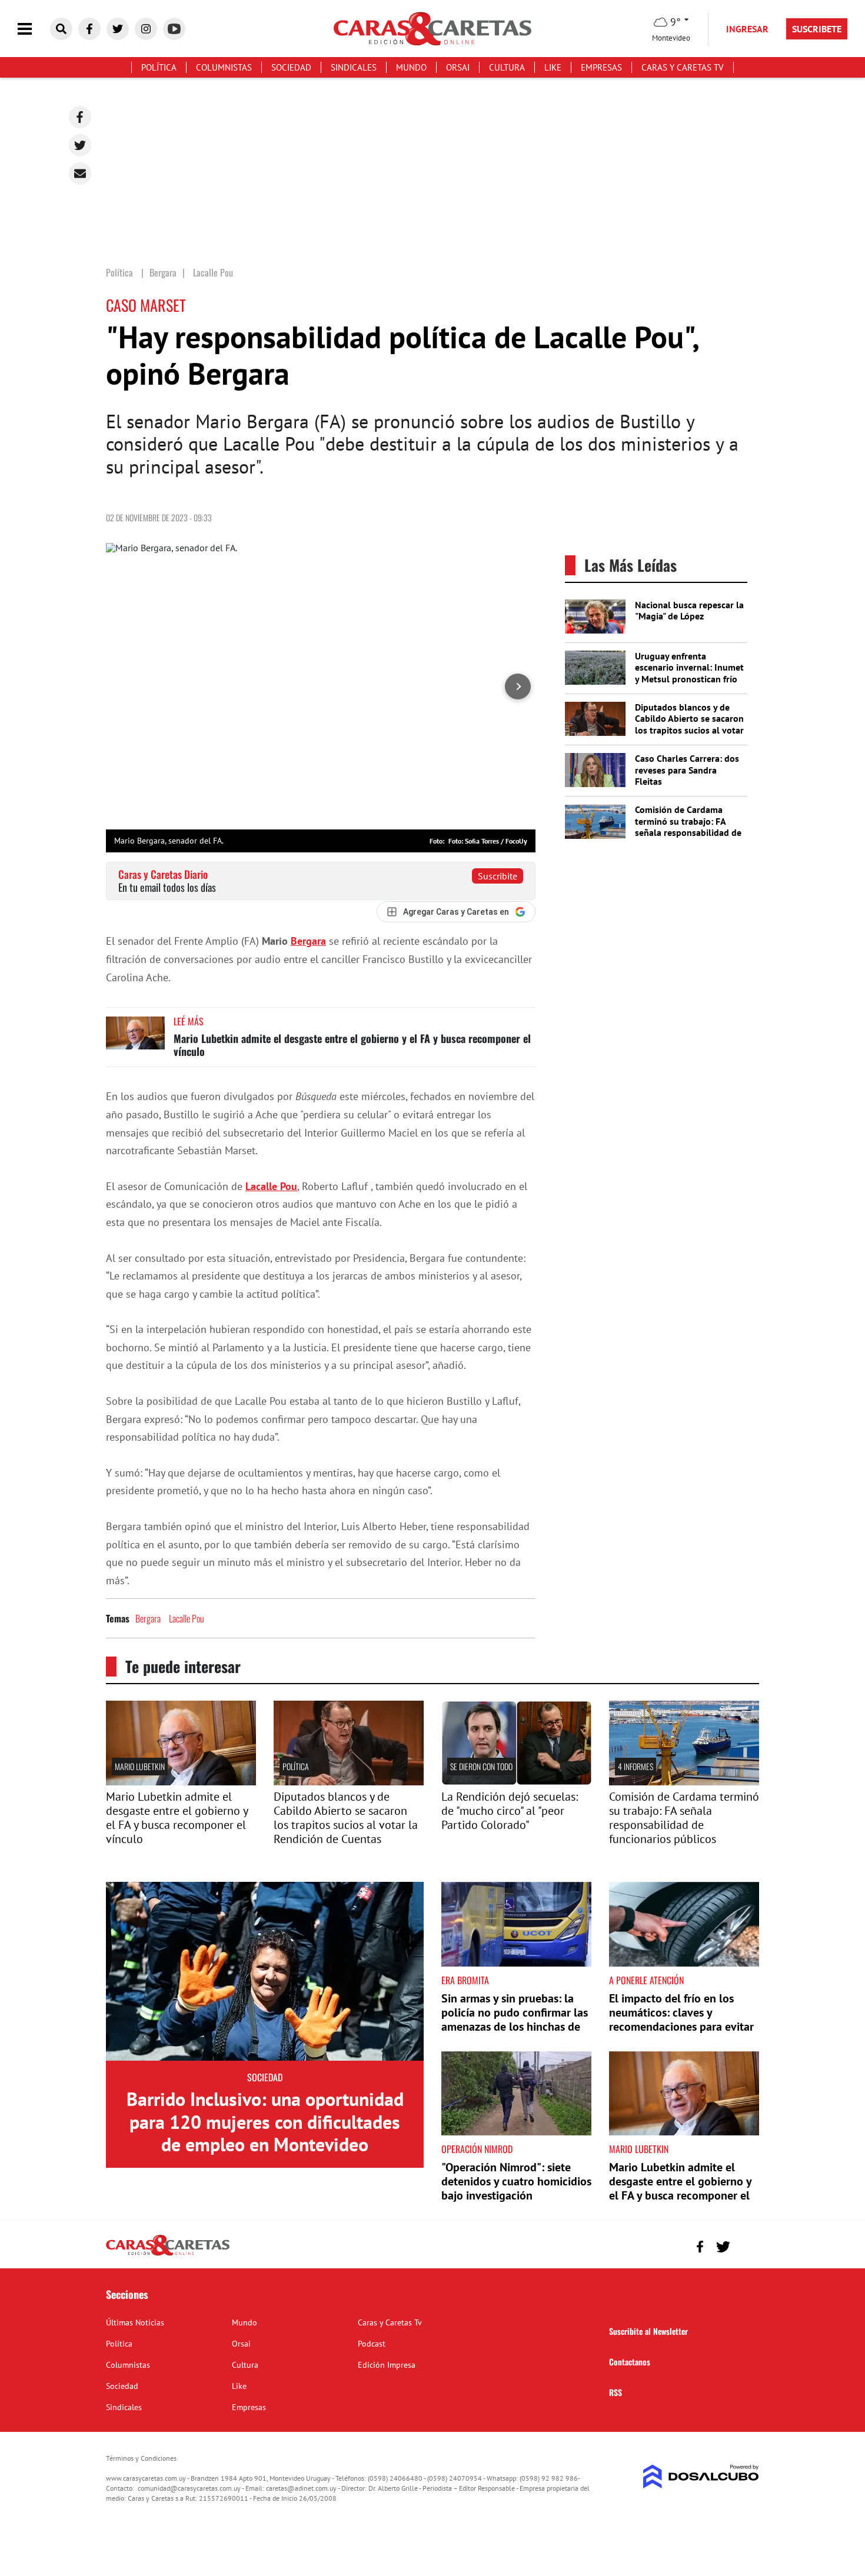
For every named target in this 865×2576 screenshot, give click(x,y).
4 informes (636, 1766)
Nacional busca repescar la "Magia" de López (689, 610)
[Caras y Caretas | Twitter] (118, 29)
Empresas (601, 67)
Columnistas (224, 67)
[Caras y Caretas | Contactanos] (746, 2245)
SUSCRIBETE (817, 29)
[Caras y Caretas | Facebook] (89, 29)
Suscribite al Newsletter (648, 2331)
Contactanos (630, 2362)
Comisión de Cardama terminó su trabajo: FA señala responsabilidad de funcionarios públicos (688, 827)
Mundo (411, 67)
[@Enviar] (80, 174)
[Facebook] (80, 117)
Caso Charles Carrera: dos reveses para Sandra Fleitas (687, 769)
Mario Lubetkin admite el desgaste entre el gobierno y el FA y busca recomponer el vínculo (352, 1045)
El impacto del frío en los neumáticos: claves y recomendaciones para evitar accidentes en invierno (681, 2020)
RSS (616, 2392)
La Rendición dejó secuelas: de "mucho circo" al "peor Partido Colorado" (510, 1811)
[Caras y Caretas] (168, 2255)
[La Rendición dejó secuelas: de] (516, 1782)
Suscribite (498, 876)
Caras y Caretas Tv (683, 67)
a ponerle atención (646, 1980)
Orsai (458, 67)
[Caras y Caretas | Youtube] (174, 29)
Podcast (372, 2344)
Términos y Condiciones (141, 2458)
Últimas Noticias (135, 2322)
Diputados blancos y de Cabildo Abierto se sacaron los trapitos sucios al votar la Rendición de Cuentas (689, 724)
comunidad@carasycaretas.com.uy (189, 2488)
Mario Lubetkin (140, 1766)
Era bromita (465, 1980)
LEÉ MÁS (189, 1021)
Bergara (308, 941)
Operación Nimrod (477, 2149)
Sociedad (291, 67)
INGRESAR (747, 29)
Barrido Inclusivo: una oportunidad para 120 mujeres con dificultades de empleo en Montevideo (265, 2122)
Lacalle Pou (271, 1186)
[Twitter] (80, 145)
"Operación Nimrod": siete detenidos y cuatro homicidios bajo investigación (516, 2181)
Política (159, 67)
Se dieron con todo (481, 1766)
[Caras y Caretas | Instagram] (146, 29)
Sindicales (354, 67)
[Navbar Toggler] (34, 29)
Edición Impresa (387, 2365)
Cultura (507, 67)
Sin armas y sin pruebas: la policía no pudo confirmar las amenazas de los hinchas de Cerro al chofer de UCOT (515, 2020)
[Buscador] (61, 29)
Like (553, 67)
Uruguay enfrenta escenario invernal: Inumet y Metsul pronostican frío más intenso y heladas (689, 673)
